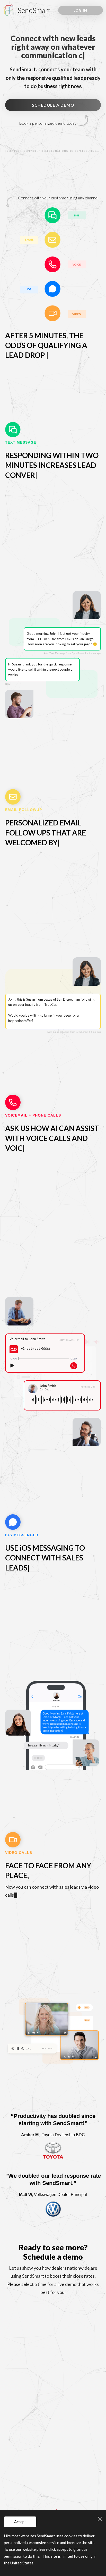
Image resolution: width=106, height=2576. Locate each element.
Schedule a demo (53, 105)
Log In (80, 10)
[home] (28, 10)
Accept (20, 2522)
